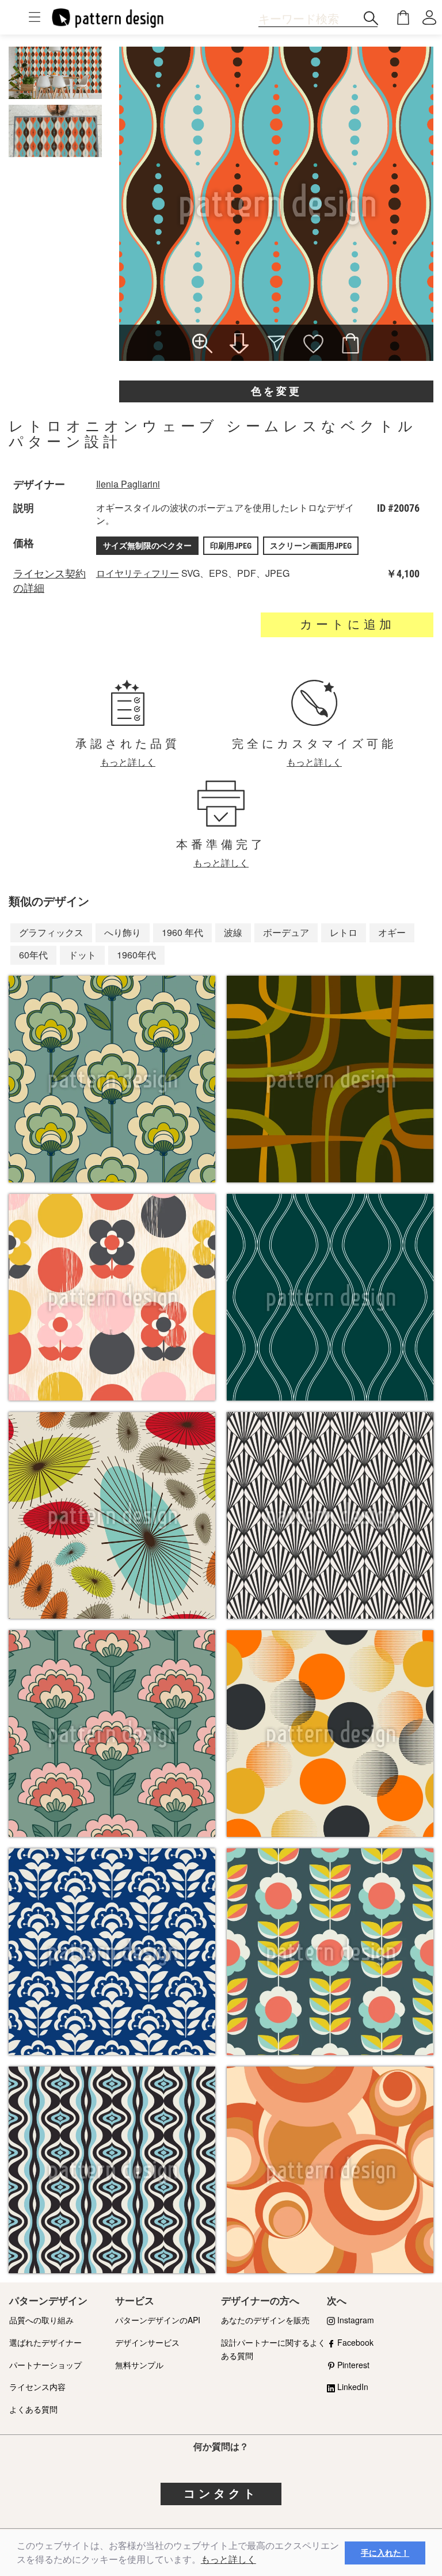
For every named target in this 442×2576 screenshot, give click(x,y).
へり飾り (123, 932)
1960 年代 (182, 932)
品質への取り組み (41, 2320)
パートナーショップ (45, 2365)
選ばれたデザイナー (45, 2342)
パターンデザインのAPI (158, 2320)
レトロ (344, 932)
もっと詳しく (228, 2560)
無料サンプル (139, 2365)
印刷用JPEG (231, 546)
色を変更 (276, 391)
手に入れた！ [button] (385, 2553)
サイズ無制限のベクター (147, 546)
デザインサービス (147, 2342)
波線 (233, 932)
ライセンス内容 (37, 2387)
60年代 (33, 955)
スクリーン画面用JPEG (311, 546)
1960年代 (136, 955)
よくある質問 (33, 2409)
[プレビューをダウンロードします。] (239, 345)
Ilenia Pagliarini (128, 484)
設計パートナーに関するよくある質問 (273, 2349)
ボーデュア (286, 932)
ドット (82, 955)
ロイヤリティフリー (138, 573)
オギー (392, 932)
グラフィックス (51, 932)
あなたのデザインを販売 (265, 2320)
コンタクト (221, 2494)
